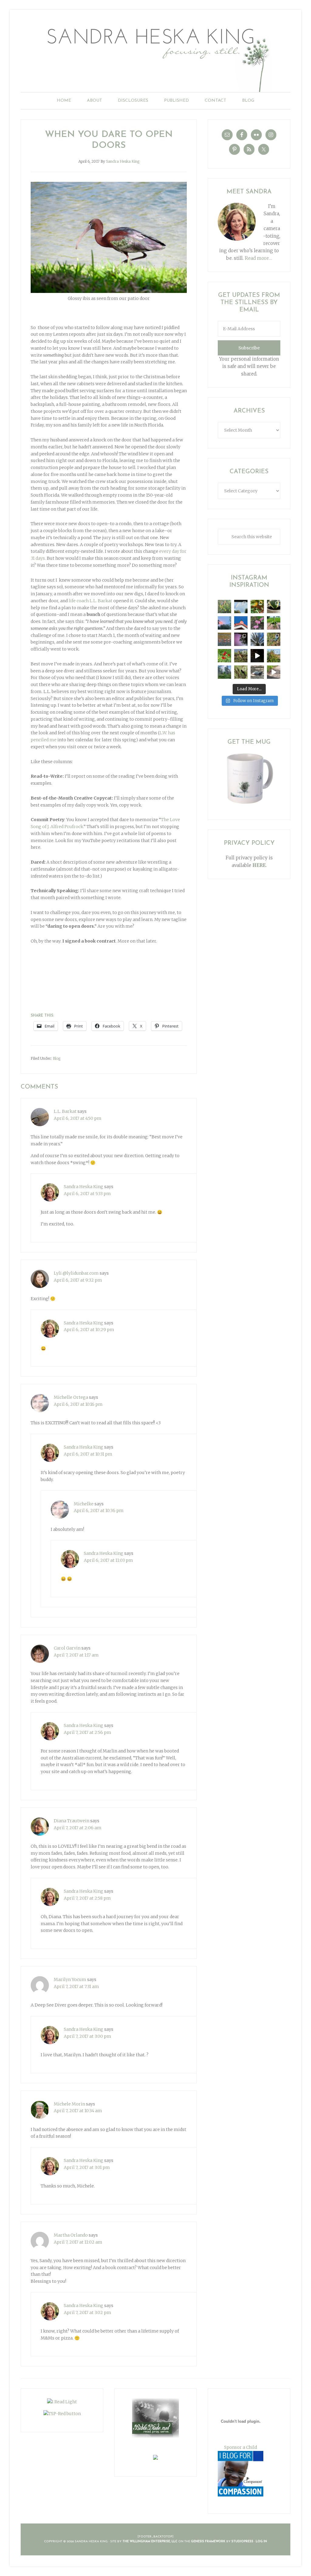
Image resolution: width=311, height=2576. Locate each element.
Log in (261, 2542)
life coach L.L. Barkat (91, 601)
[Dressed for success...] (274, 639)
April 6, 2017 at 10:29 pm (89, 1330)
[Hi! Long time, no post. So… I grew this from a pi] (274, 623)
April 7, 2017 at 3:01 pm (87, 2167)
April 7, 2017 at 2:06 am (78, 1828)
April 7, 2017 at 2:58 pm (87, 1898)
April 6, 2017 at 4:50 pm (78, 1118)
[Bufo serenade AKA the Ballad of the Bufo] (257, 656)
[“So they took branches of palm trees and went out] (257, 639)
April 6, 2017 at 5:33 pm (87, 1194)
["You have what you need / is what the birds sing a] (241, 672)
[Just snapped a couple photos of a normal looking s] (241, 639)
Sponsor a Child (241, 2447)
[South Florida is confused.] (274, 656)
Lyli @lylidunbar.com (76, 1273)
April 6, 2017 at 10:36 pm (99, 1511)
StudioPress (242, 2542)
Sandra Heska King (155, 56)
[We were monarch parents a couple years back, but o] (257, 607)
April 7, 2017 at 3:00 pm (87, 2036)
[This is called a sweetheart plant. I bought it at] (274, 607)
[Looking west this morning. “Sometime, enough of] (224, 623)
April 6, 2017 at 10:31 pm (88, 1454)
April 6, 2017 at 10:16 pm (78, 1404)
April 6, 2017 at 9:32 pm (78, 1280)
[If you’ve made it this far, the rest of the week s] (257, 672)
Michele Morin (69, 2104)
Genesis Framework (208, 2542)
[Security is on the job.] (241, 623)
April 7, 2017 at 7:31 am (76, 1986)
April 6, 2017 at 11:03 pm (108, 1560)
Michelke (84, 1504)
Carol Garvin (67, 1648)
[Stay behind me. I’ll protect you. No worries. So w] (274, 672)
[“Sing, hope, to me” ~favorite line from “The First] (224, 656)
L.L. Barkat (65, 1111)
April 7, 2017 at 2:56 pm (87, 1732)
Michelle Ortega (71, 1397)
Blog (57, 1058)
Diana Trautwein (72, 1821)
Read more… (258, 258)
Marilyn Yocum (70, 1980)
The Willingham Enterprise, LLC (150, 2542)
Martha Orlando (71, 2235)
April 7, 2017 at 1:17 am (76, 1655)
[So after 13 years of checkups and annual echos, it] (257, 623)
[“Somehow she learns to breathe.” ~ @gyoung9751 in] (224, 672)
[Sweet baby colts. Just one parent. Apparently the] (241, 656)
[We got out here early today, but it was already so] (224, 639)
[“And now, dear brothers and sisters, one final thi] (224, 607)
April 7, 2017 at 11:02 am (78, 2242)
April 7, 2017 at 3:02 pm (87, 2313)
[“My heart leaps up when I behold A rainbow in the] (241, 607)
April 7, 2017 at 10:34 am (78, 2111)
